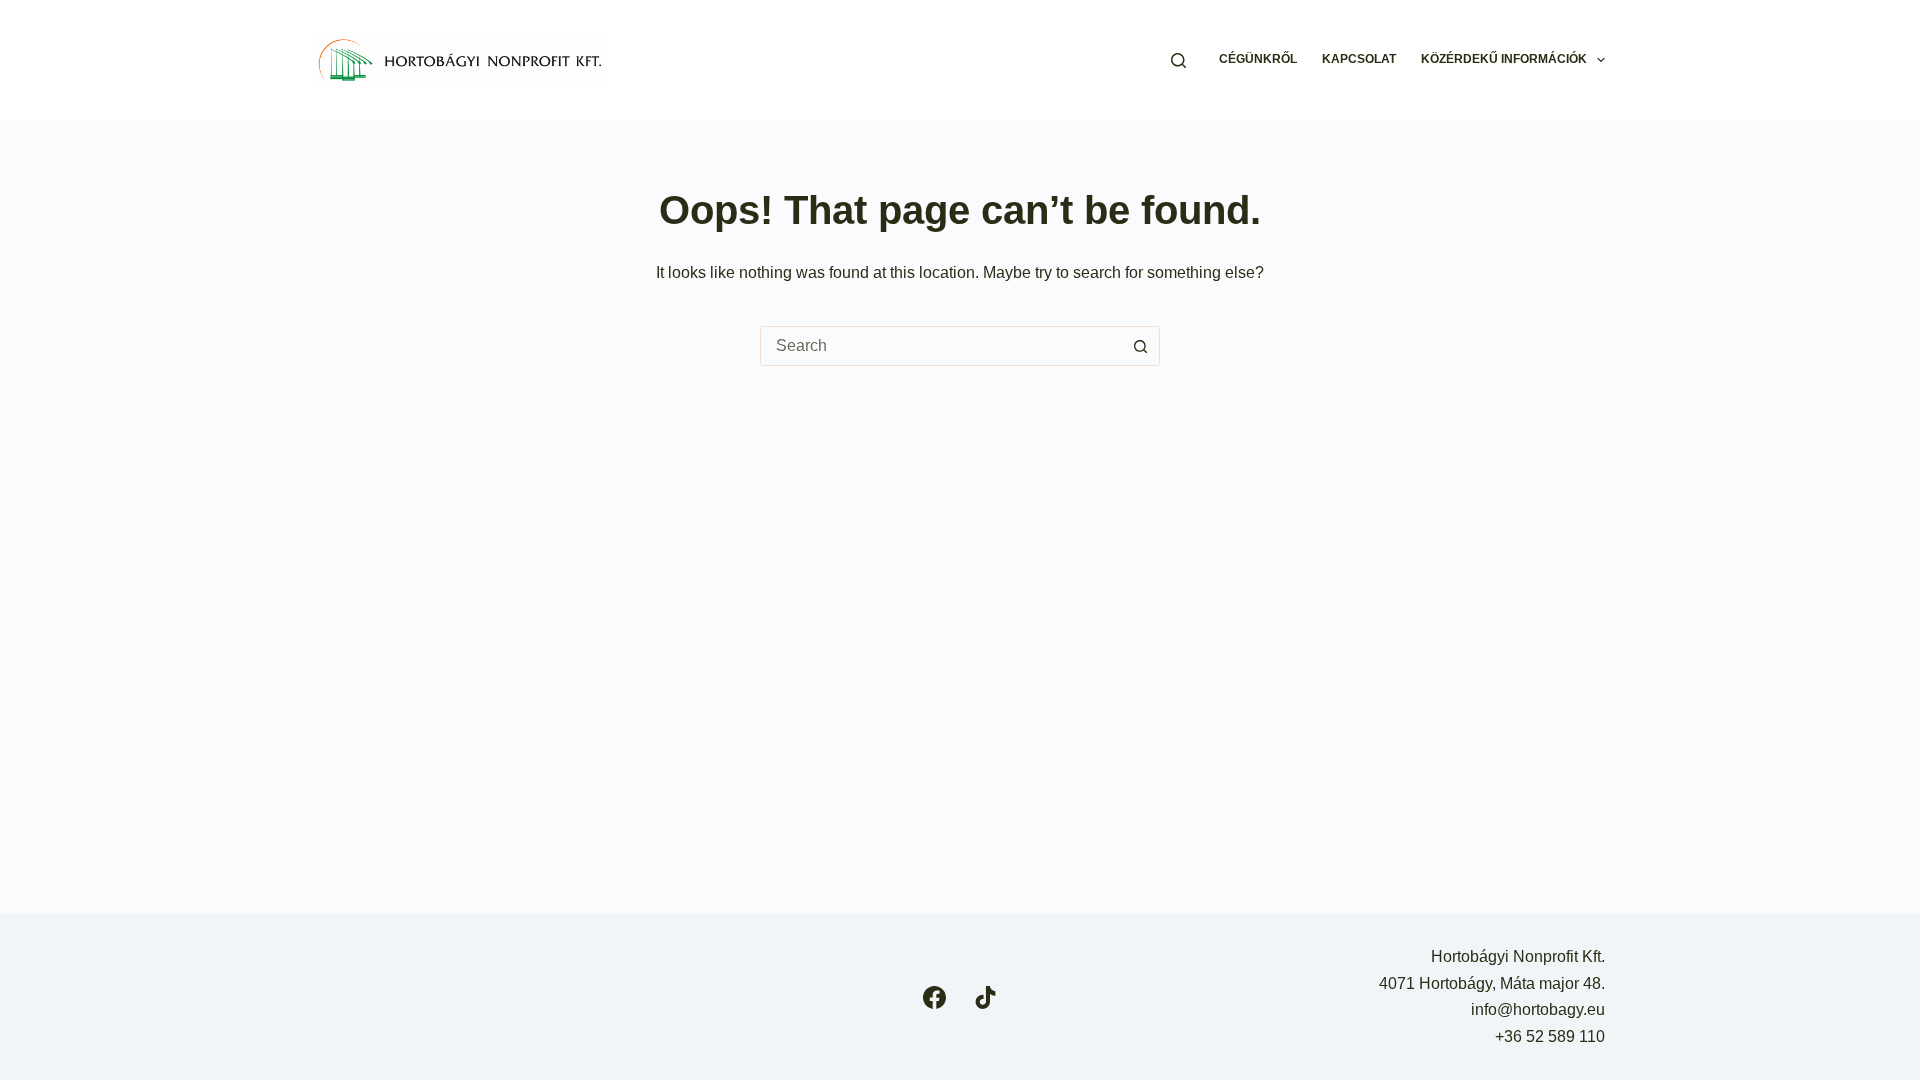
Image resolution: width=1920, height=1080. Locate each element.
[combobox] (941, 346)
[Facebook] (934, 997)
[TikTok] (985, 997)
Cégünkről (1258, 59)
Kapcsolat (1359, 59)
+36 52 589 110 (1550, 1036)
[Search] (1178, 60)
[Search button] (1140, 346)
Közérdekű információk (1504, 59)
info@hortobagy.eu (1538, 1009)
